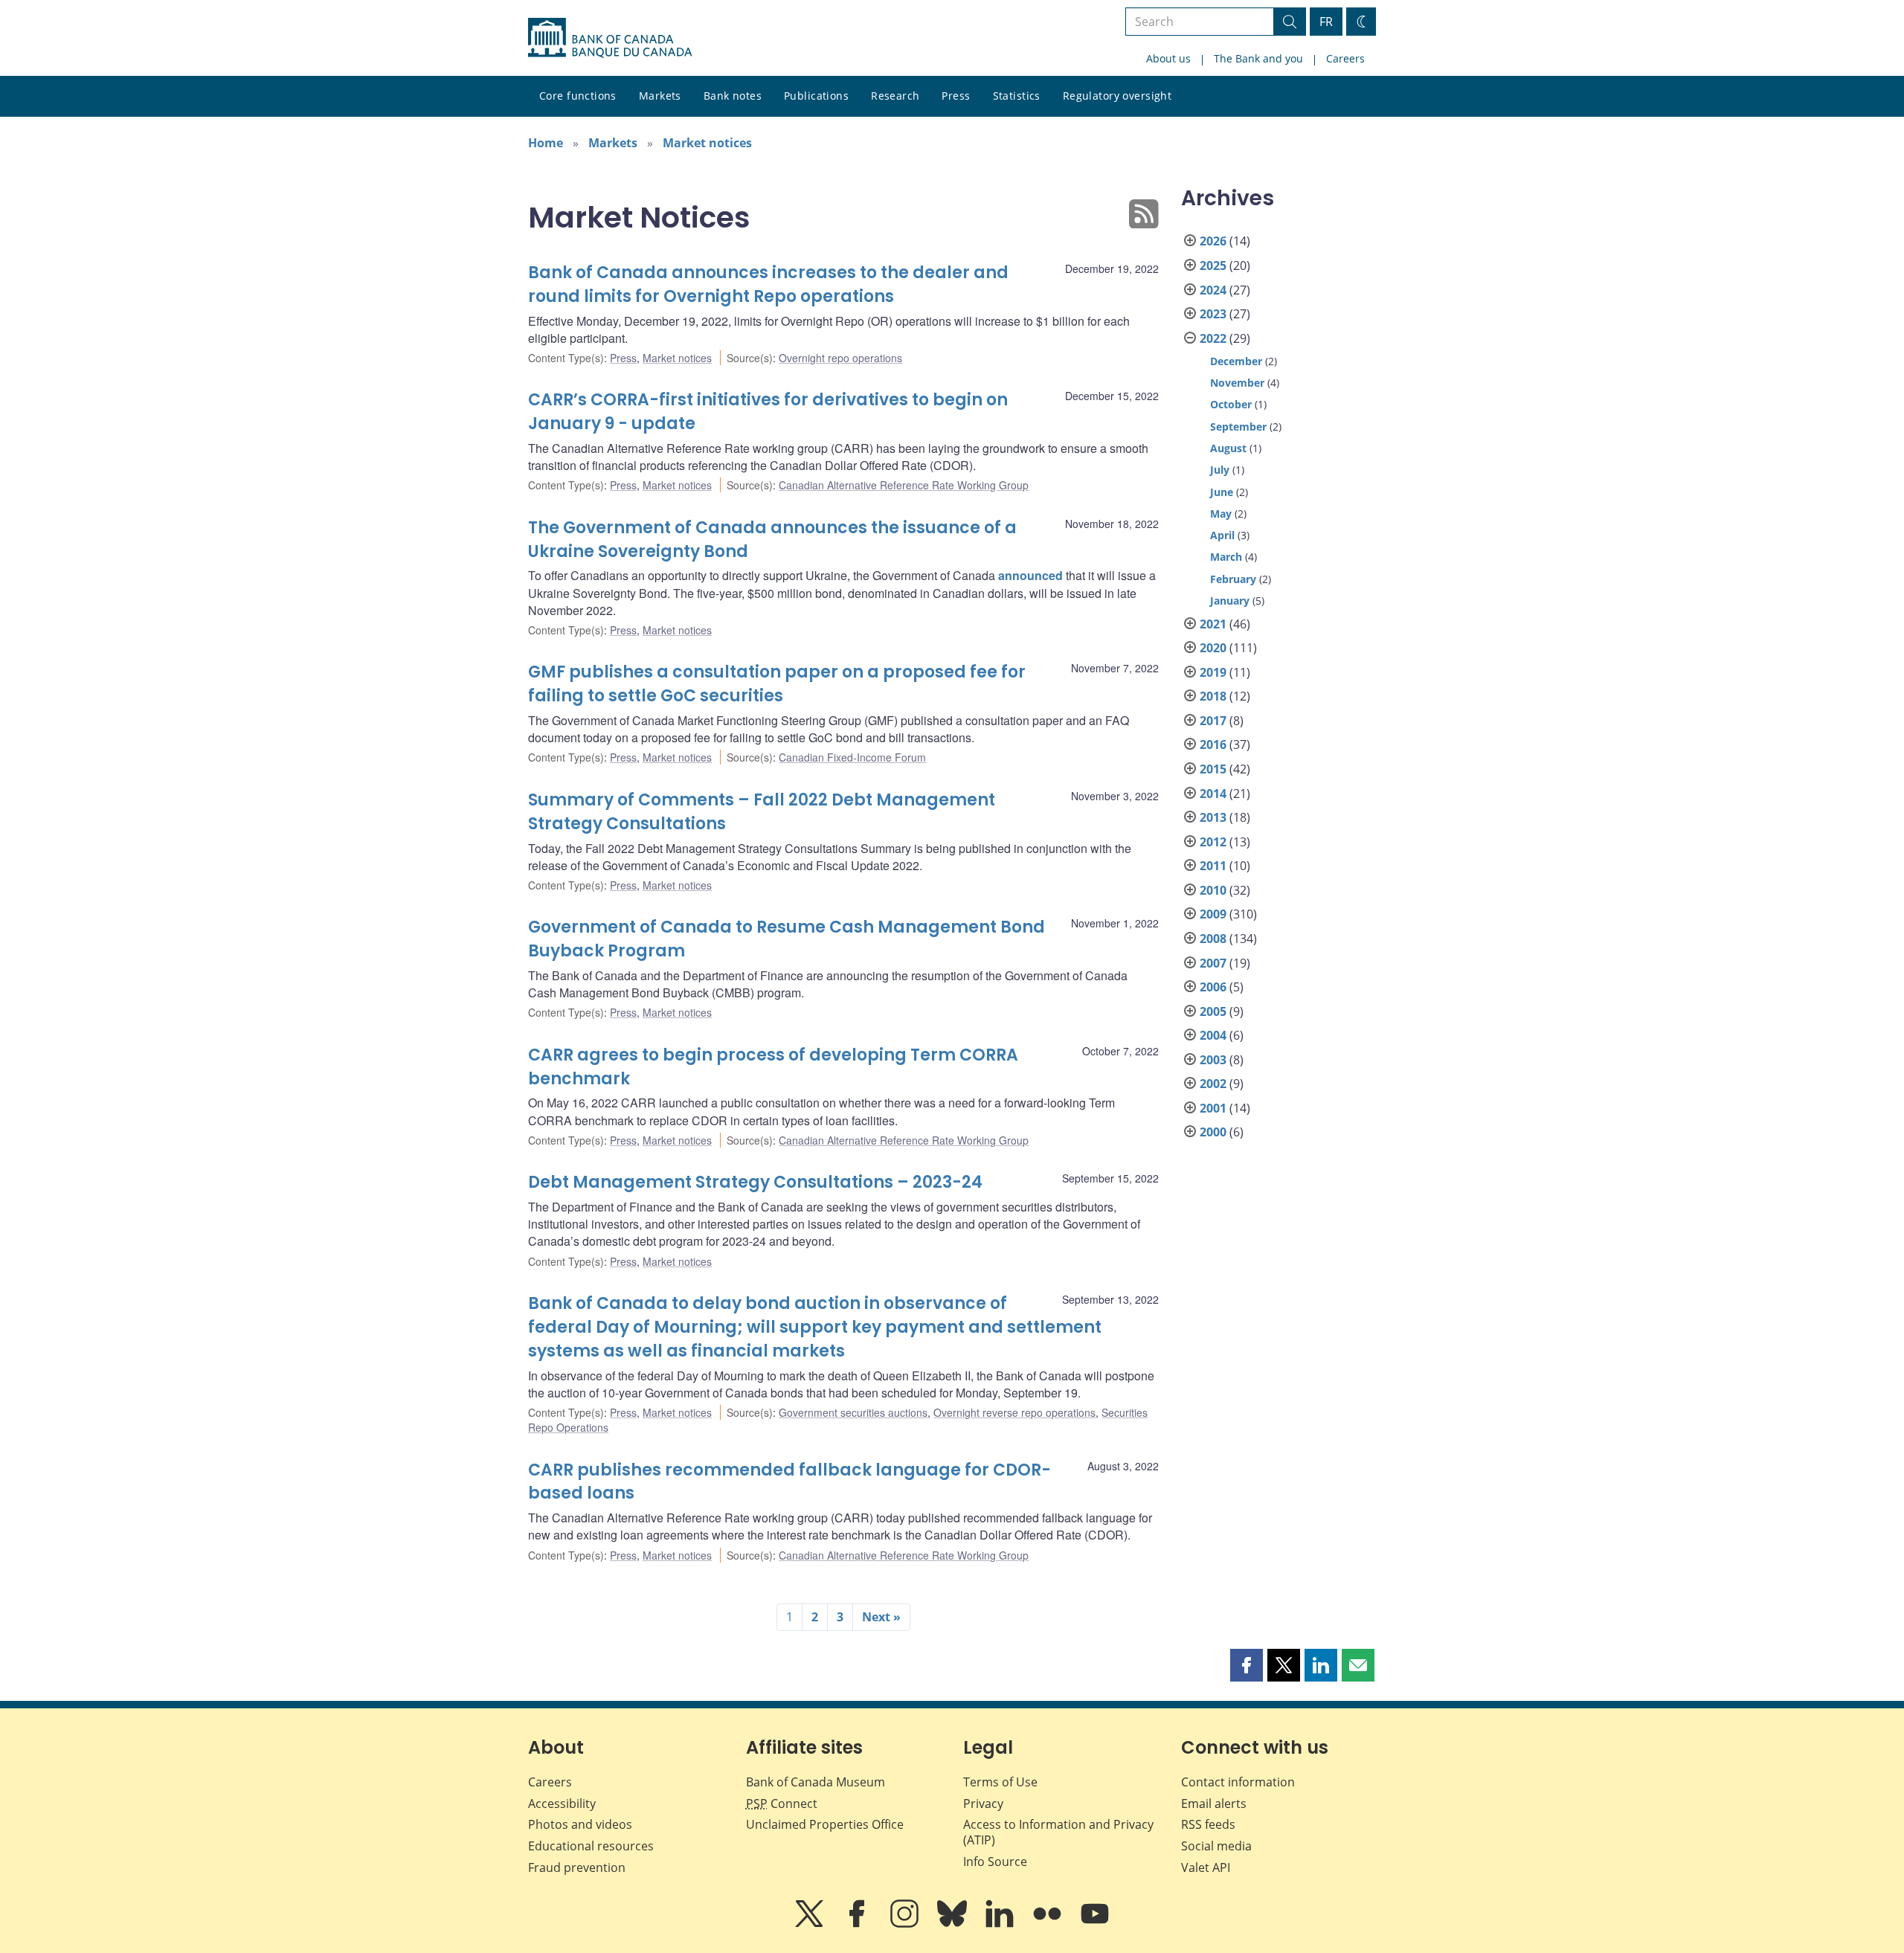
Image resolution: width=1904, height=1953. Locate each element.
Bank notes (733, 96)
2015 (1213, 769)
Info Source (995, 1862)
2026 (1213, 241)
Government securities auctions (853, 1412)
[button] (1247, 1665)
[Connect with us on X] (811, 1924)
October (1231, 404)
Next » (881, 1617)
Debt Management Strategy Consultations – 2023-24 (755, 1182)
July (1220, 470)
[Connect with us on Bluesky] (953, 1924)
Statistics (1017, 96)
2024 (1213, 290)
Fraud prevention (577, 1867)
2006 (1213, 987)
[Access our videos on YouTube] (1095, 1924)
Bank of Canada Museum (816, 1782)
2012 (1213, 842)
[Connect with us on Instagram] (906, 1924)
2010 (1213, 890)
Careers (1345, 58)
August (1228, 448)
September (1238, 427)
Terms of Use (1000, 1782)
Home (546, 143)
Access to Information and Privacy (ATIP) (1058, 1832)
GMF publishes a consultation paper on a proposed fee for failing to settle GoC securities (777, 684)
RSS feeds (1208, 1824)
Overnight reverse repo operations (1014, 1412)
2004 (1213, 1035)
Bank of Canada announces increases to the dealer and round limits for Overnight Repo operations (768, 284)
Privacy (983, 1804)
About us (1168, 58)
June (1222, 492)
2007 (1213, 963)
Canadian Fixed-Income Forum (852, 757)
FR (1326, 22)
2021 (1213, 624)
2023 (1213, 314)
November (1237, 383)
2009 (1213, 914)
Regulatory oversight (1117, 96)
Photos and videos (580, 1824)
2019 (1213, 672)
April (1222, 535)
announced (1030, 575)
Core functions (578, 96)
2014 (1213, 794)
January (1230, 601)
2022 (1213, 338)
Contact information (1238, 1782)
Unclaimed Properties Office (825, 1824)
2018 (1213, 696)
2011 (1213, 866)
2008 (1213, 939)
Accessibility (562, 1804)
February (1233, 579)
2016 (1213, 744)
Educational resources (591, 1846)
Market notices (707, 143)
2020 (1213, 648)
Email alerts (1214, 1804)
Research (895, 96)
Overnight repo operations (840, 358)
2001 (1213, 1108)
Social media (1216, 1846)
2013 (1213, 817)
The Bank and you (1258, 58)
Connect (782, 1804)
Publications (816, 96)
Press (956, 96)
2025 (1213, 266)
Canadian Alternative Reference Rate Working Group (904, 485)
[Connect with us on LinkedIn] (1001, 1924)
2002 (1213, 1084)
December (1236, 361)
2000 (1213, 1132)
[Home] (610, 38)
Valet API (1206, 1867)
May (1221, 514)
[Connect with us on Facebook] (858, 1924)
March (1226, 557)
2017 (1213, 721)
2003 (1213, 1060)
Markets (660, 96)
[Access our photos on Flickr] (1049, 1924)
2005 (1213, 1011)
